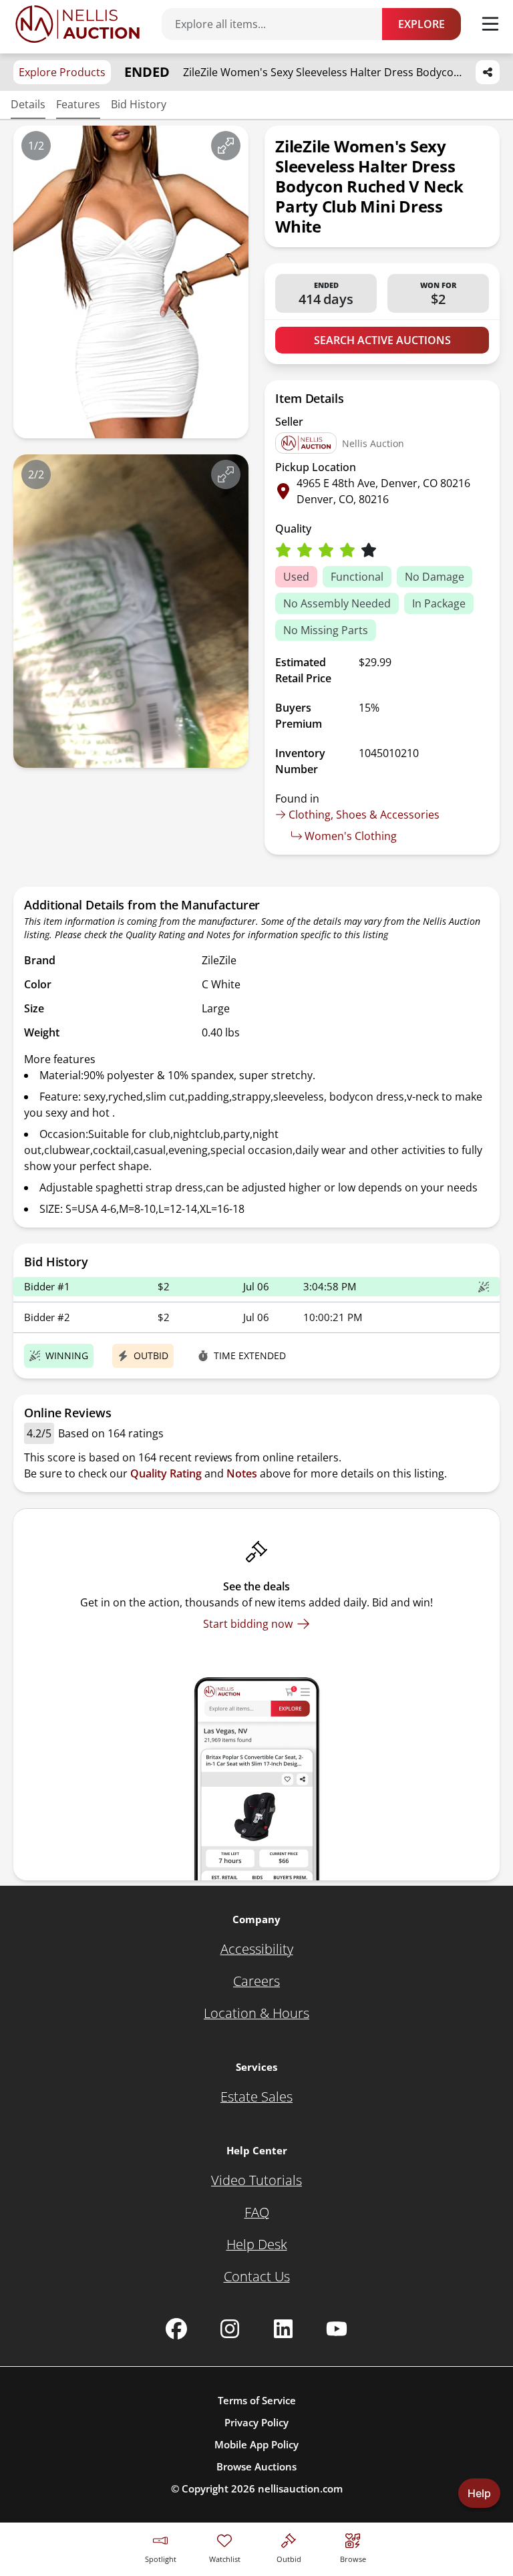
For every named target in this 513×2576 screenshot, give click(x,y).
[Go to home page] (77, 24)
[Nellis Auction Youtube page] (337, 2329)
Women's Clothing (351, 836)
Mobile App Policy (256, 2444)
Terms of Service (257, 2400)
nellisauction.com (300, 2488)
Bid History (139, 104)
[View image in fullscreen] (226, 146)
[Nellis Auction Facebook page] (176, 2329)
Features (78, 104)
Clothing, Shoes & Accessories (364, 815)
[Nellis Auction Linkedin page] (283, 2329)
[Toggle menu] (490, 24)
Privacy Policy (256, 2422)
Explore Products (62, 72)
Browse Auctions (256, 2466)
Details (28, 104)
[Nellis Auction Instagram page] (230, 2329)
